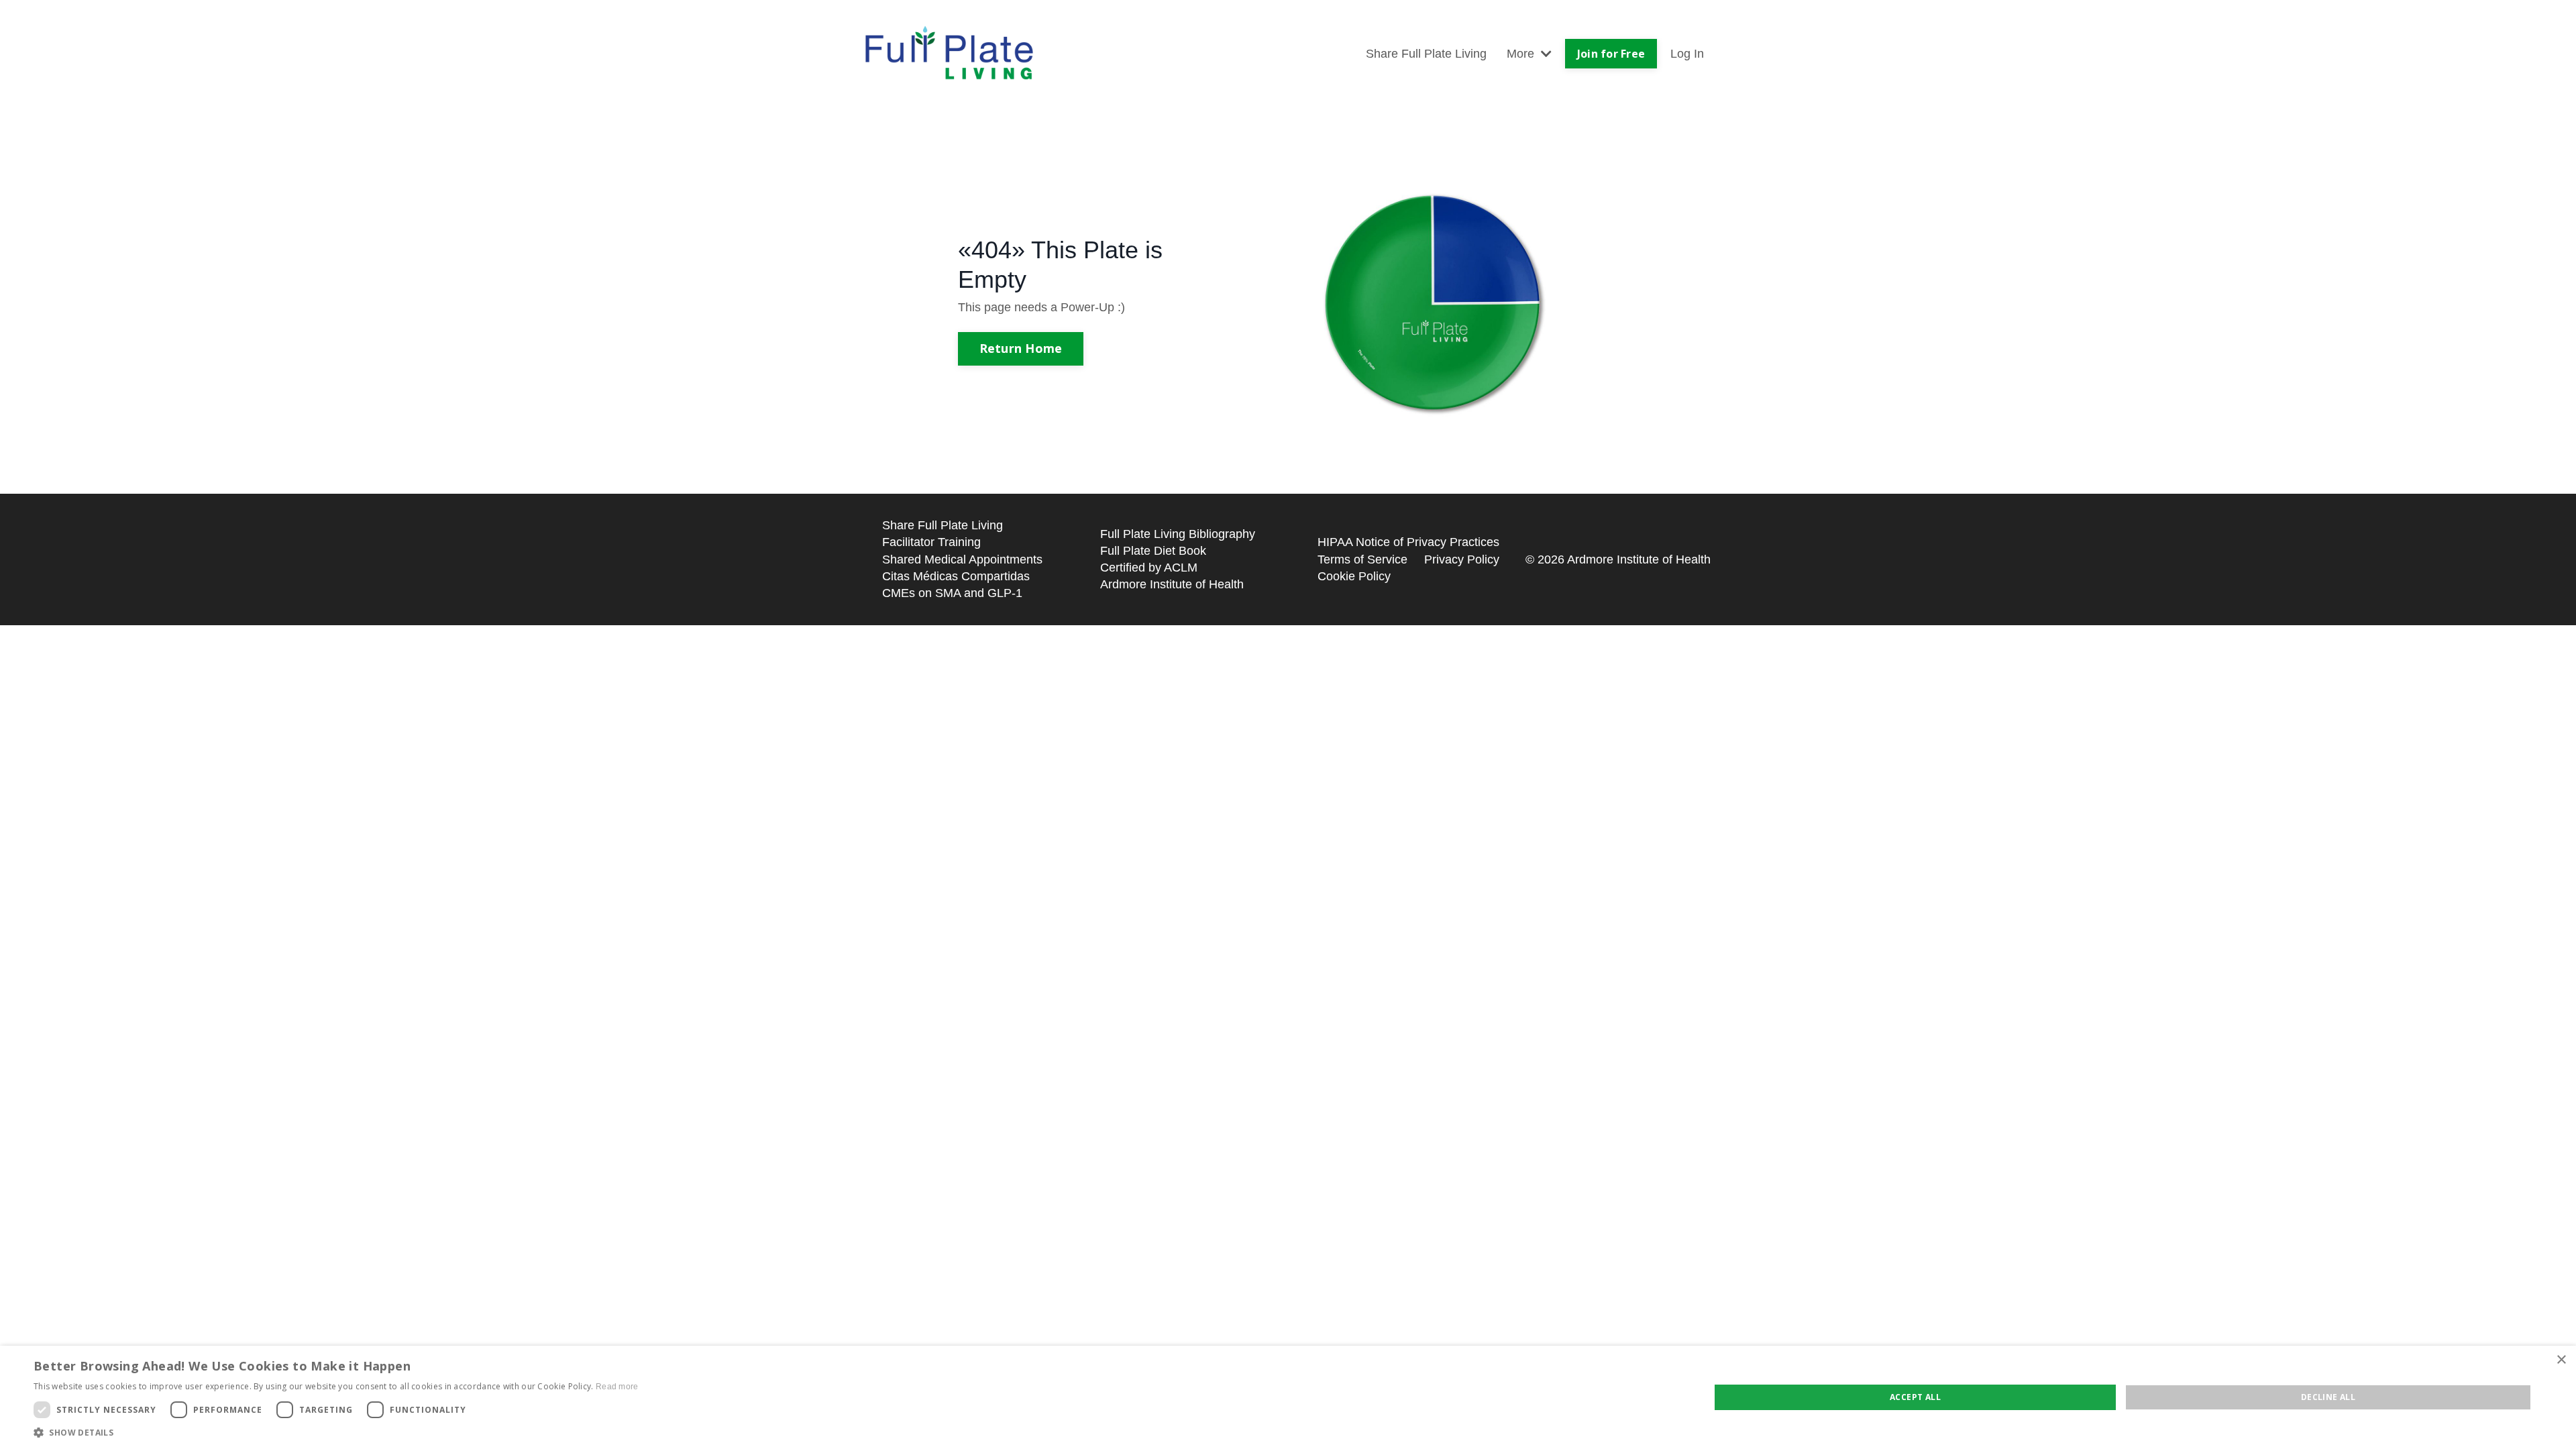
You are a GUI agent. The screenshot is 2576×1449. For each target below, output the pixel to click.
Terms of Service (1362, 559)
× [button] (2561, 1360)
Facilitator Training (931, 542)
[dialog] (1288, 1397)
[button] (336, 1432)
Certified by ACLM (1149, 568)
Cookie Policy (1354, 576)
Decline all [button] (2328, 1397)
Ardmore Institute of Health (1172, 584)
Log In (1687, 54)
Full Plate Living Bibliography (1178, 534)
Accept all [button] (1915, 1397)
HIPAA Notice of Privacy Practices (1408, 542)
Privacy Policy (1462, 559)
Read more (617, 1387)
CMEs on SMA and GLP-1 (952, 593)
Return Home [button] (1021, 348)
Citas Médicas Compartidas (956, 576)
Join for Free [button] (1611, 54)
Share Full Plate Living (1426, 54)
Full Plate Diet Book (1153, 551)
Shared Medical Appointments (962, 559)
